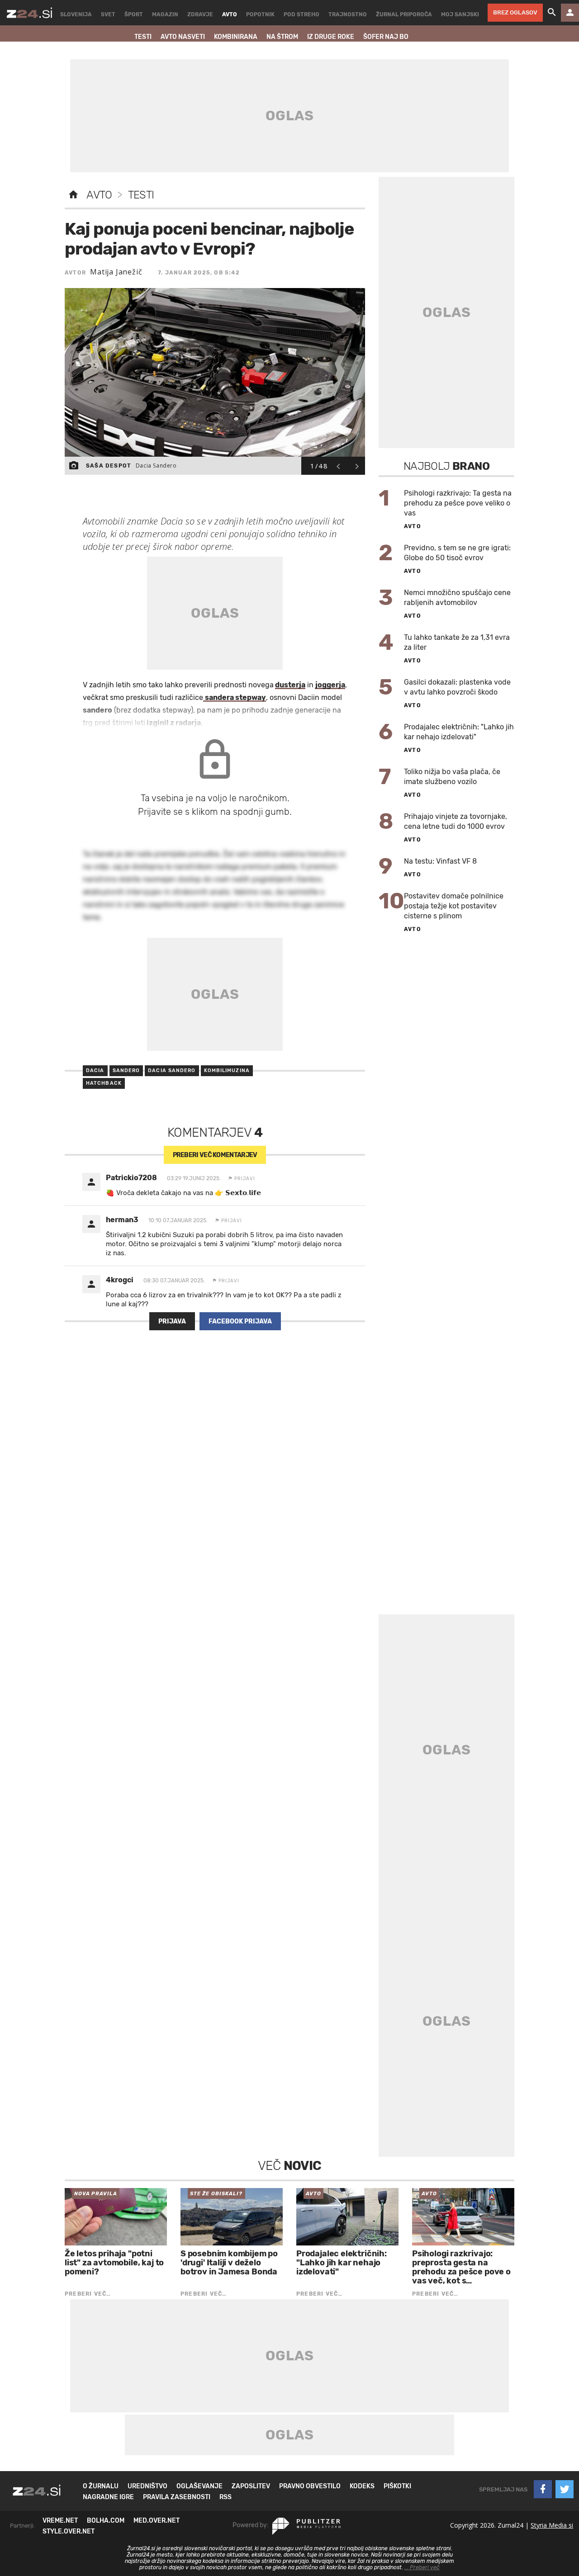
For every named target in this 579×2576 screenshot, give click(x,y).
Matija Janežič (116, 272)
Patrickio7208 (131, 1178)
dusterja (290, 685)
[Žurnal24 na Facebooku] (543, 2489)
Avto (99, 195)
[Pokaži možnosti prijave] (570, 13)
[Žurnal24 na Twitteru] (565, 2489)
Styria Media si (552, 2525)
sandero (126, 1071)
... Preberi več (422, 2567)
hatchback (104, 1083)
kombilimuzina (227, 1071)
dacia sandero (172, 1071)
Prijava (172, 1321)
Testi (141, 195)
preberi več (215, 1155)
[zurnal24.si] (29, 13)
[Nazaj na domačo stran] (73, 195)
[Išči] (552, 13)
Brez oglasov (515, 12)
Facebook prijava (240, 1321)
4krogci (120, 1280)
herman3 (122, 1220)
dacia (95, 1071)
